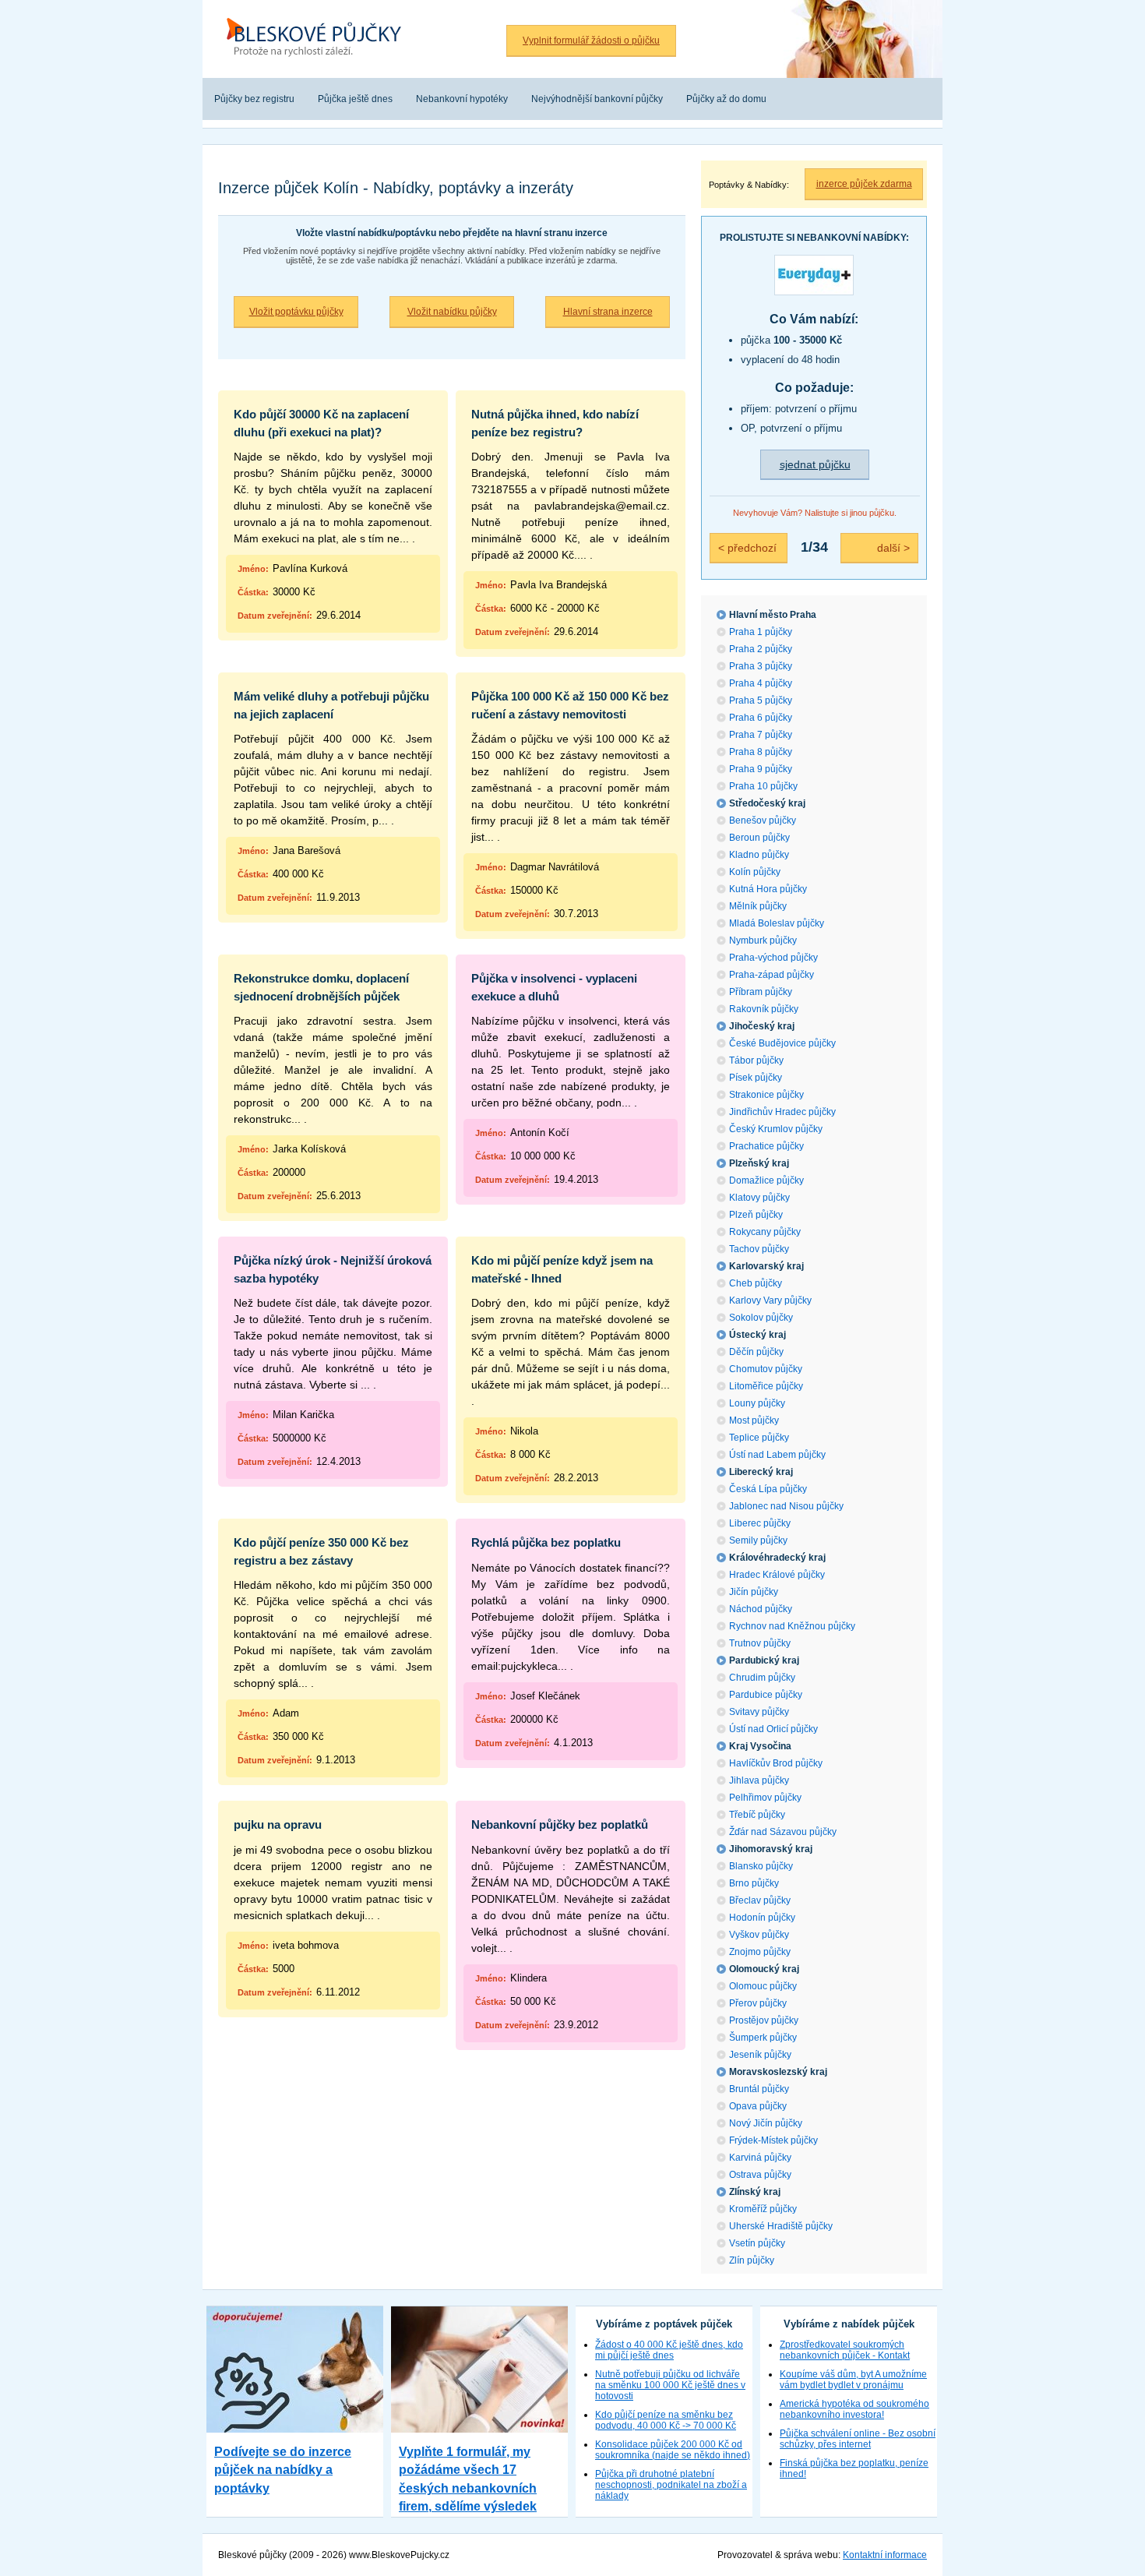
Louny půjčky (757, 1403)
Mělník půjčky (758, 906)
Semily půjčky (758, 1540)
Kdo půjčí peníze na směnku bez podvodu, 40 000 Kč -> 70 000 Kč (666, 2420)
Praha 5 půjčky (761, 700)
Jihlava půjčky (759, 1780)
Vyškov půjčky (759, 1935)
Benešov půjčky (763, 820)
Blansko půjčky (761, 1866)
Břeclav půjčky (760, 1900)
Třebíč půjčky (757, 1815)
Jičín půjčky (754, 1592)
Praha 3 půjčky (761, 666)
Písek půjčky (756, 1078)
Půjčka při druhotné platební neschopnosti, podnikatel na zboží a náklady (671, 2485)
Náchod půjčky (761, 1609)
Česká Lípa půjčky (768, 1489)
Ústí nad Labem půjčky (777, 1455)
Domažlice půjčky (766, 1180)
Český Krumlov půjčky (776, 1129)
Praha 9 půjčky (761, 769)
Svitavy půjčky (759, 1712)
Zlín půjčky (752, 2260)
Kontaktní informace (885, 2555)
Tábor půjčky (756, 1060)
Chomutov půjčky (766, 1369)
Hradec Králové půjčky (777, 1575)
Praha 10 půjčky (763, 786)
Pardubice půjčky (766, 1695)
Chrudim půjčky (762, 1678)
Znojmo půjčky (760, 1952)
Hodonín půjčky (762, 1918)
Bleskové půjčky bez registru (310, 9)
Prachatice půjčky (766, 1146)
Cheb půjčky (756, 1283)
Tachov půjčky (759, 1249)
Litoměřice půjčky (766, 1386)
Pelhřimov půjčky (765, 1798)
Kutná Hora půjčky (768, 889)
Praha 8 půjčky (761, 752)
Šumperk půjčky (763, 2038)
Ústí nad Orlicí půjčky (773, 1729)
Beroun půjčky (759, 838)
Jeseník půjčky (760, 2055)
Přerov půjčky (758, 2003)
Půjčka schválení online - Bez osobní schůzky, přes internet (858, 2439)
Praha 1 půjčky (761, 632)
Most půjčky (754, 1420)
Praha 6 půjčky (761, 718)
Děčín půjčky (756, 1352)
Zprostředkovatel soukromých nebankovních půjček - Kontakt (845, 2350)
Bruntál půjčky (759, 2089)
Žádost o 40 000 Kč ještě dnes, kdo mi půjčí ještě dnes (669, 2350)
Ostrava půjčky (760, 2175)
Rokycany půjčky (765, 1232)
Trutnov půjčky (760, 1643)
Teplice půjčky (759, 1438)
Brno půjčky (754, 1883)
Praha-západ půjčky (772, 975)
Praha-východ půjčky (773, 958)
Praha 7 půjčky (761, 735)
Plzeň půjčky (756, 1215)
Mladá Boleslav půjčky (777, 923)
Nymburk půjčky (763, 940)
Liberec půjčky (760, 1523)
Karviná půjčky (760, 2158)
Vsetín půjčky (757, 2243)
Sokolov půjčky (761, 1318)
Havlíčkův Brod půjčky (776, 1763)
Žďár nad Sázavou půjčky (783, 1832)
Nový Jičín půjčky (766, 2123)
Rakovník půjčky (764, 1009)
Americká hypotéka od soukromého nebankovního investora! (854, 2409)
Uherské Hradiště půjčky (781, 2226)
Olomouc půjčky (763, 1986)
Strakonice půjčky (766, 1095)
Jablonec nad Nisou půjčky (786, 1506)
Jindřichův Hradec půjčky (782, 1112)
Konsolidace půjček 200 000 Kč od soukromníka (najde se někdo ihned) (673, 2450)
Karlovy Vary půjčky (770, 1300)
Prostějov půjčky (764, 2020)
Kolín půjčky (755, 872)
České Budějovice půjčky (782, 1043)
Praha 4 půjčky (761, 683)
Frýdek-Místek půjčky (773, 2140)
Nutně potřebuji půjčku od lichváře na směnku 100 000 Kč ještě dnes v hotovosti (670, 2385)
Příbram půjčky (761, 992)
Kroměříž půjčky (763, 2209)
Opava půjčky (758, 2106)
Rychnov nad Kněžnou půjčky (792, 1626)
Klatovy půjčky (759, 1198)
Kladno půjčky (759, 855)
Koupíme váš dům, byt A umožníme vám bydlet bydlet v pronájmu (853, 2380)
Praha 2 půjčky (761, 649)
